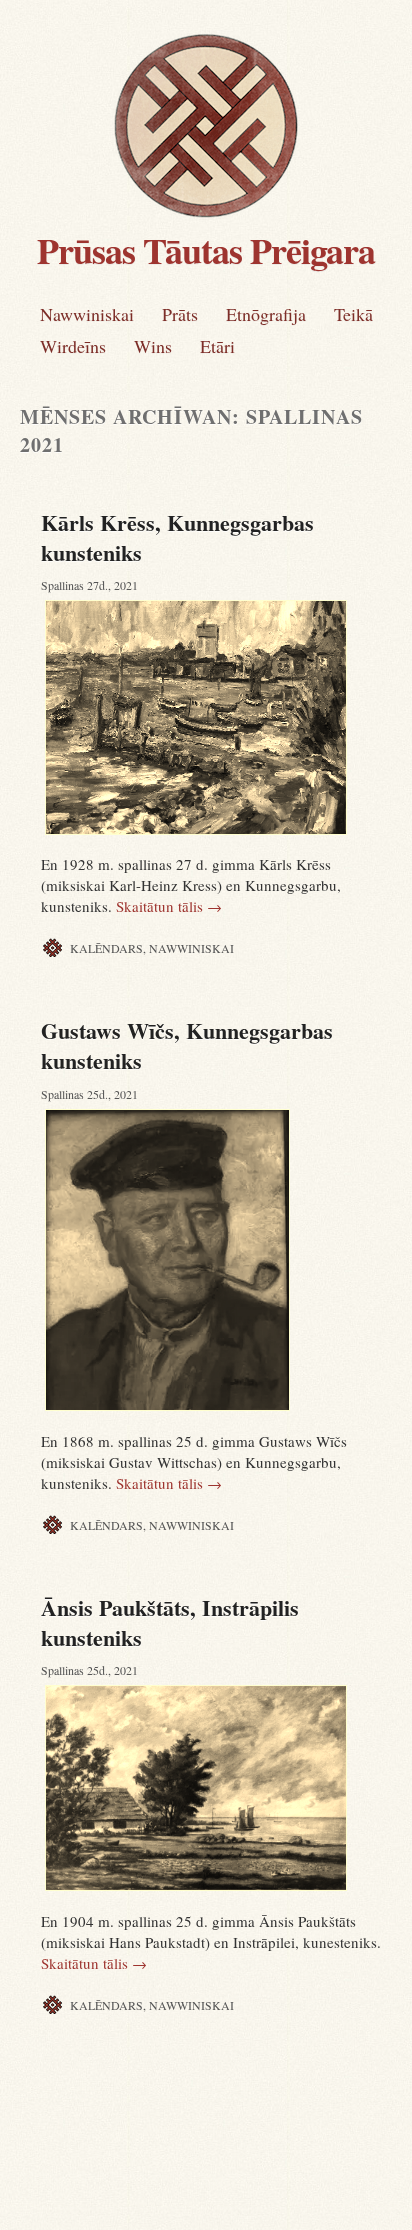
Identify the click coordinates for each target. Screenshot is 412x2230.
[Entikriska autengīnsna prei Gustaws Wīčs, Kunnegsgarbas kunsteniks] (216, 1260)
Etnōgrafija (266, 314)
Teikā (353, 314)
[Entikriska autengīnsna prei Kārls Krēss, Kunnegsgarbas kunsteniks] (216, 717)
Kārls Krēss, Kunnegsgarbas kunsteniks (177, 537)
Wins (153, 346)
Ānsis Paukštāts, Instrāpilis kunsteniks (170, 1622)
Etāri (217, 346)
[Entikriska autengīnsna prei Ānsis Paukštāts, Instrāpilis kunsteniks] (216, 1787)
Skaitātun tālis (169, 906)
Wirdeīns (73, 346)
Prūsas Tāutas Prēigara (206, 250)
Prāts (180, 314)
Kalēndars (106, 948)
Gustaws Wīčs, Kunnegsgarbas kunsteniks (187, 1045)
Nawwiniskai (87, 314)
